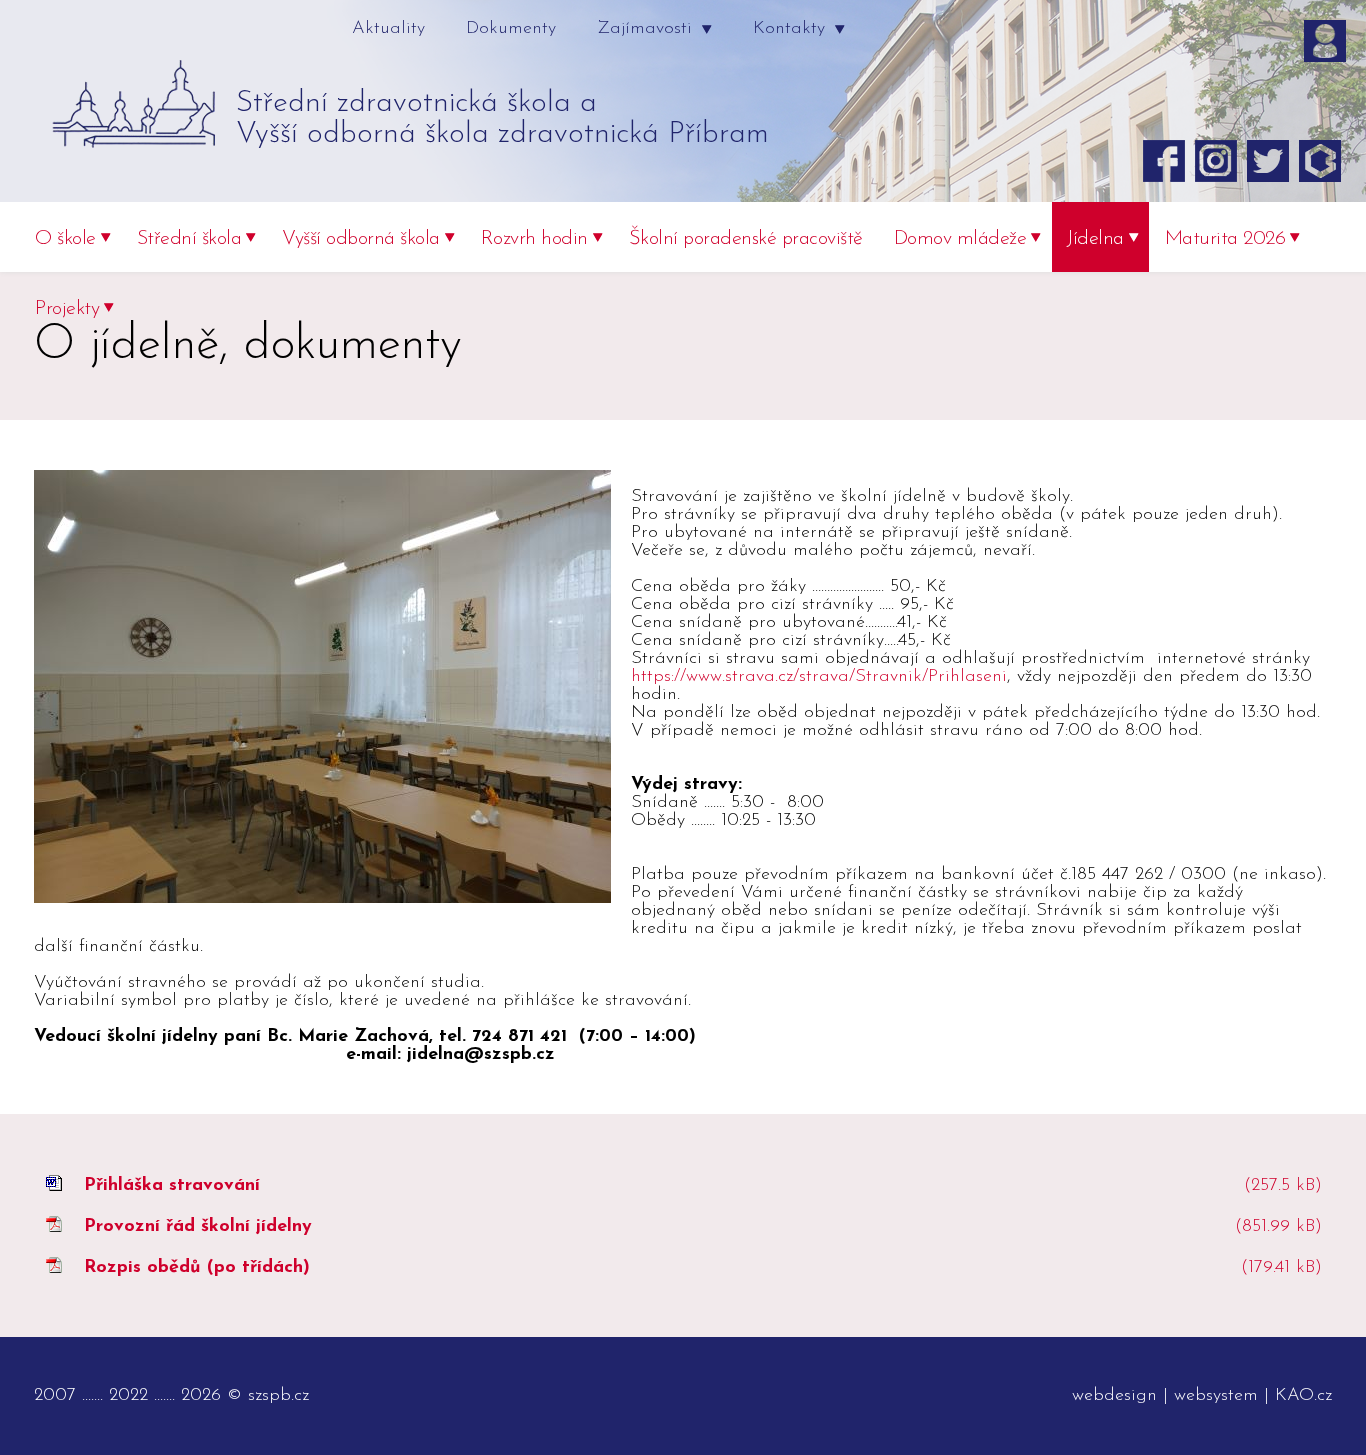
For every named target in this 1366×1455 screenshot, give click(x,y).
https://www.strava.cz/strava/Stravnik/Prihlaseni (819, 677)
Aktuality (388, 29)
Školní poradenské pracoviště (746, 239)
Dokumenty (511, 29)
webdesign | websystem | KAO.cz (1202, 1396)
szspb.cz (278, 1396)
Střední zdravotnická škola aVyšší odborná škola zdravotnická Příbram (502, 118)
